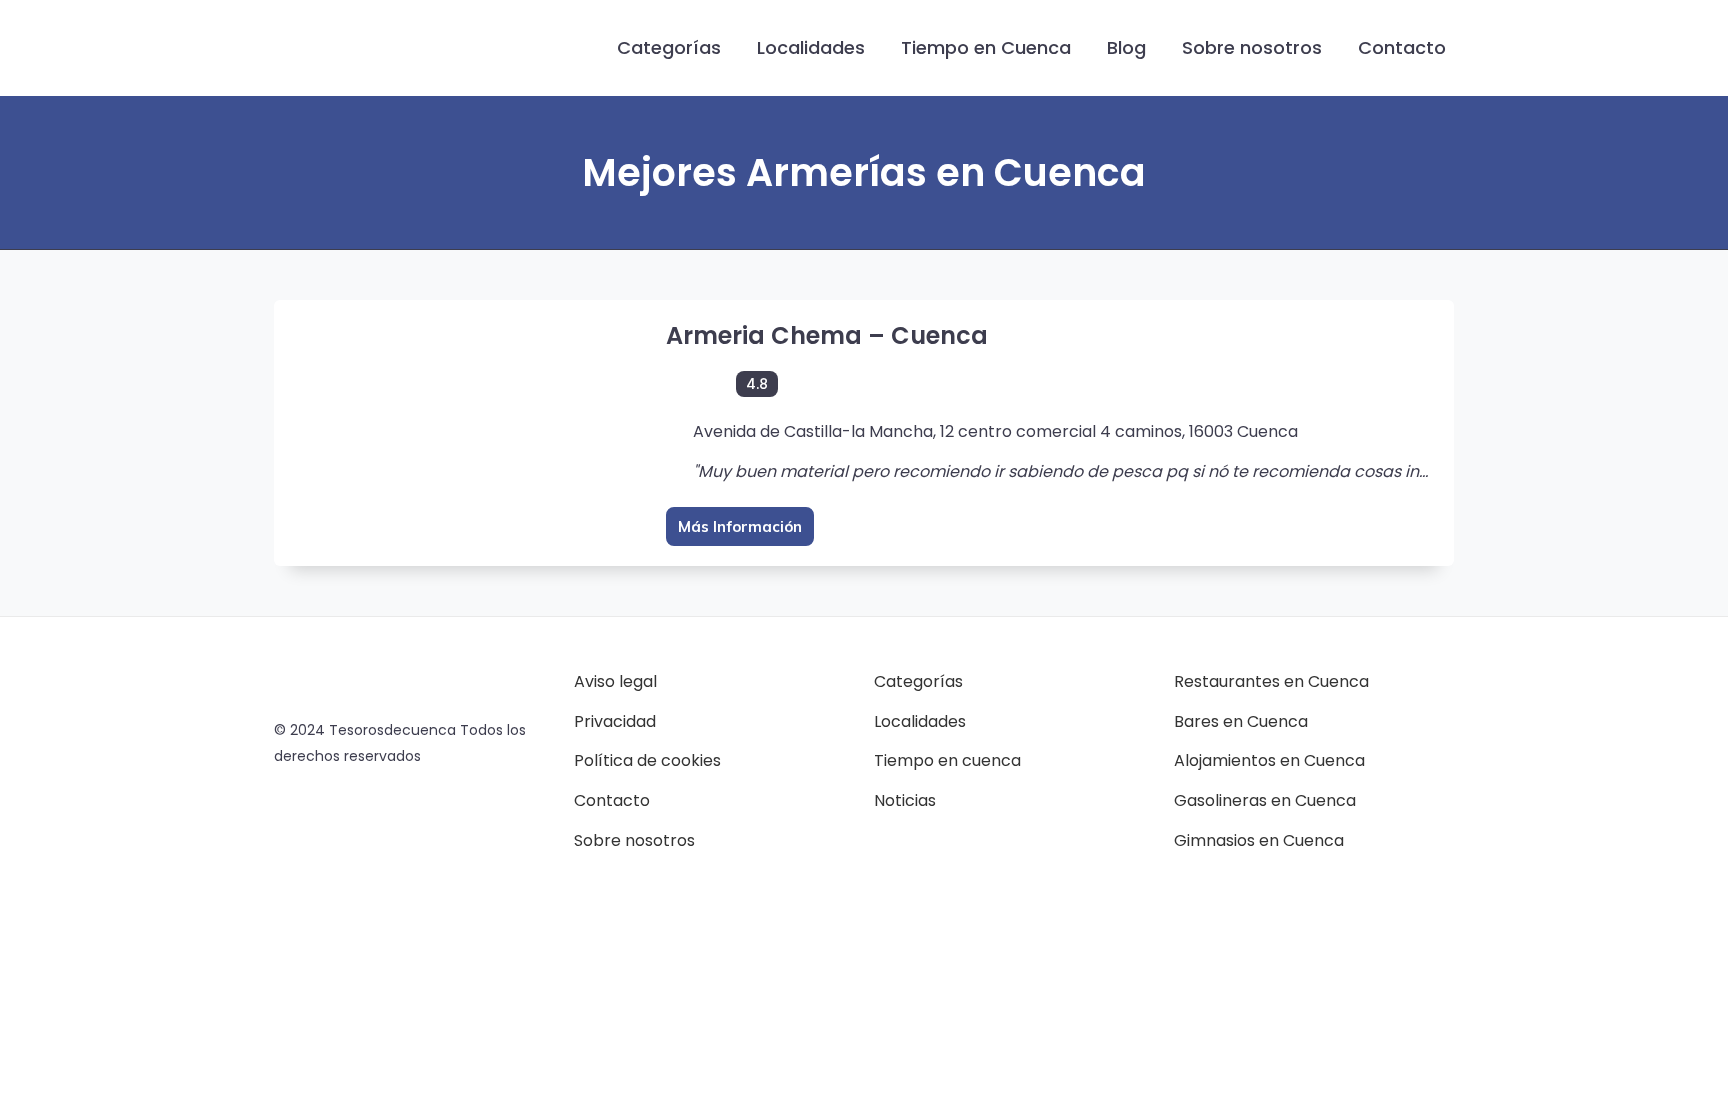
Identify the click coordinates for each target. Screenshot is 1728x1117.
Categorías (669, 47)
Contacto (1402, 47)
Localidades (811, 47)
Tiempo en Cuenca (986, 47)
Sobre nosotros (1252, 47)
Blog (1126, 47)
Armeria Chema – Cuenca (827, 335)
